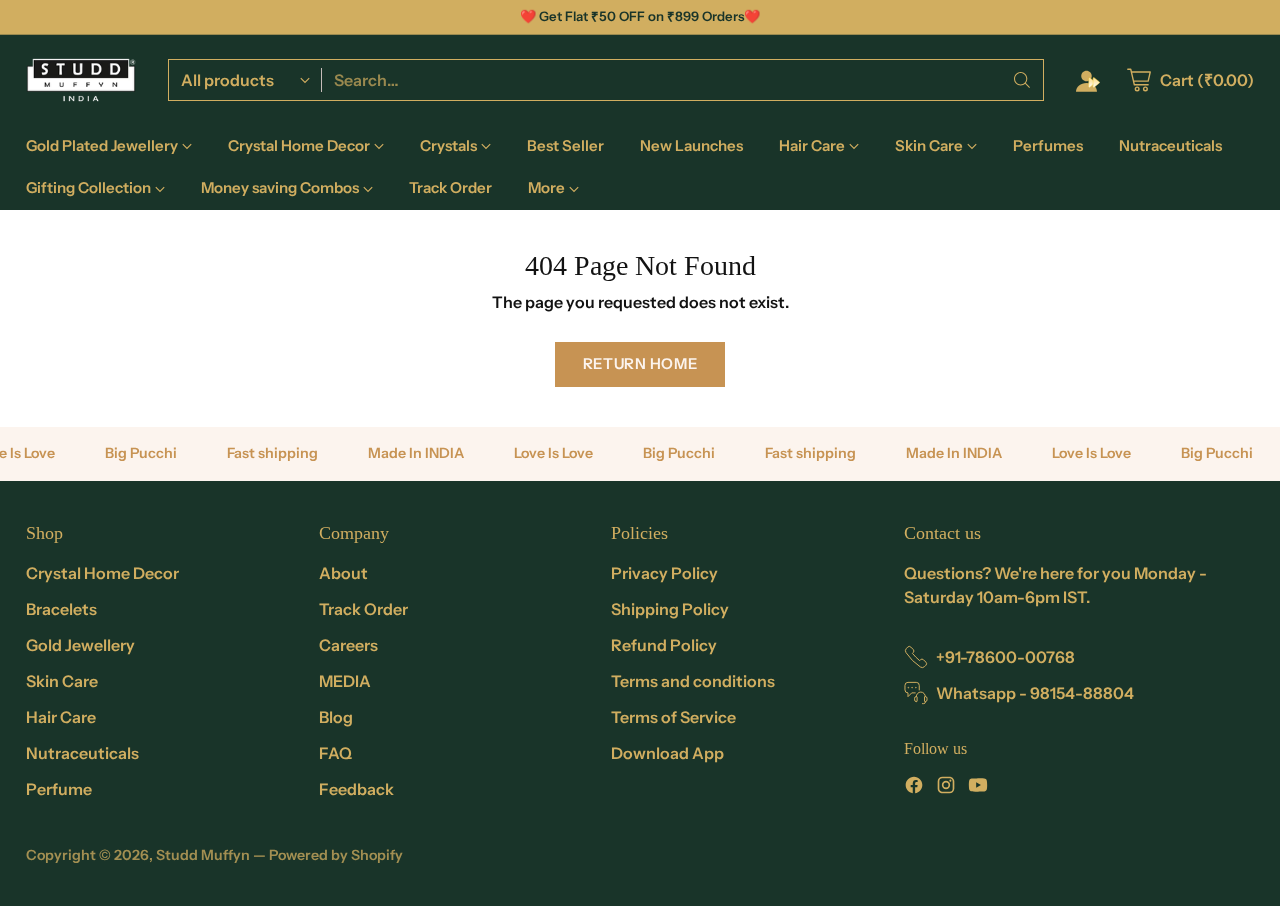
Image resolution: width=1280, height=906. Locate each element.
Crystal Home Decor (102, 573)
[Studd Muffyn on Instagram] (946, 788)
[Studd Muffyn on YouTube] (978, 788)
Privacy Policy (664, 573)
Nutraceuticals (82, 753)
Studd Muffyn (203, 855)
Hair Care (61, 717)
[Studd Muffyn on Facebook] (914, 788)
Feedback (356, 789)
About (343, 573)
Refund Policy (664, 645)
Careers (348, 645)
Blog (336, 717)
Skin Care (62, 681)
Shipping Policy (670, 609)
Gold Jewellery (80, 645)
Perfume (59, 789)
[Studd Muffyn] (81, 80)
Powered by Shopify (336, 855)
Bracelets (61, 609)
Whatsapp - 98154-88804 (1035, 693)
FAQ (335, 753)
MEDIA (345, 681)
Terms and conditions (693, 681)
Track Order (363, 609)
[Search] (1022, 80)
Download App (667, 753)
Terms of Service (673, 717)
